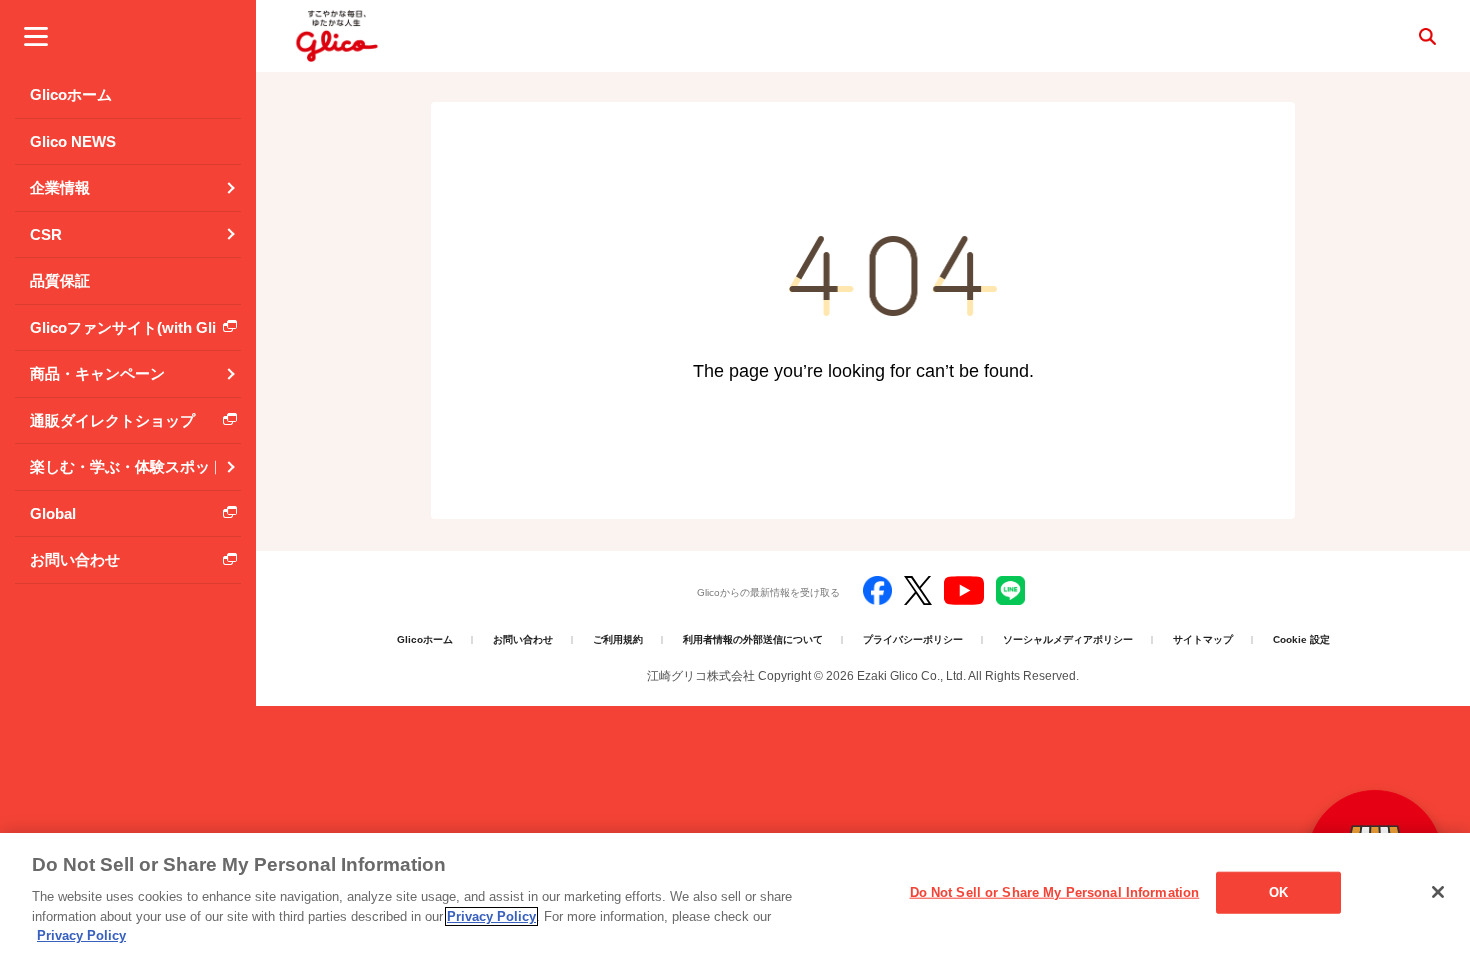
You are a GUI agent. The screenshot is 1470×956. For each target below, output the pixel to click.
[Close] (1438, 892)
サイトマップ (1203, 639)
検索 (1427, 36)
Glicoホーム (425, 639)
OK (1278, 892)
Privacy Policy (491, 916)
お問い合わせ (523, 639)
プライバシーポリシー (913, 639)
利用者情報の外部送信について (753, 639)
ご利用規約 (618, 639)
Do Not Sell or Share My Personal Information (1055, 892)
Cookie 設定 (1301, 639)
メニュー (36, 36)
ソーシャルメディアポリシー (1068, 639)
